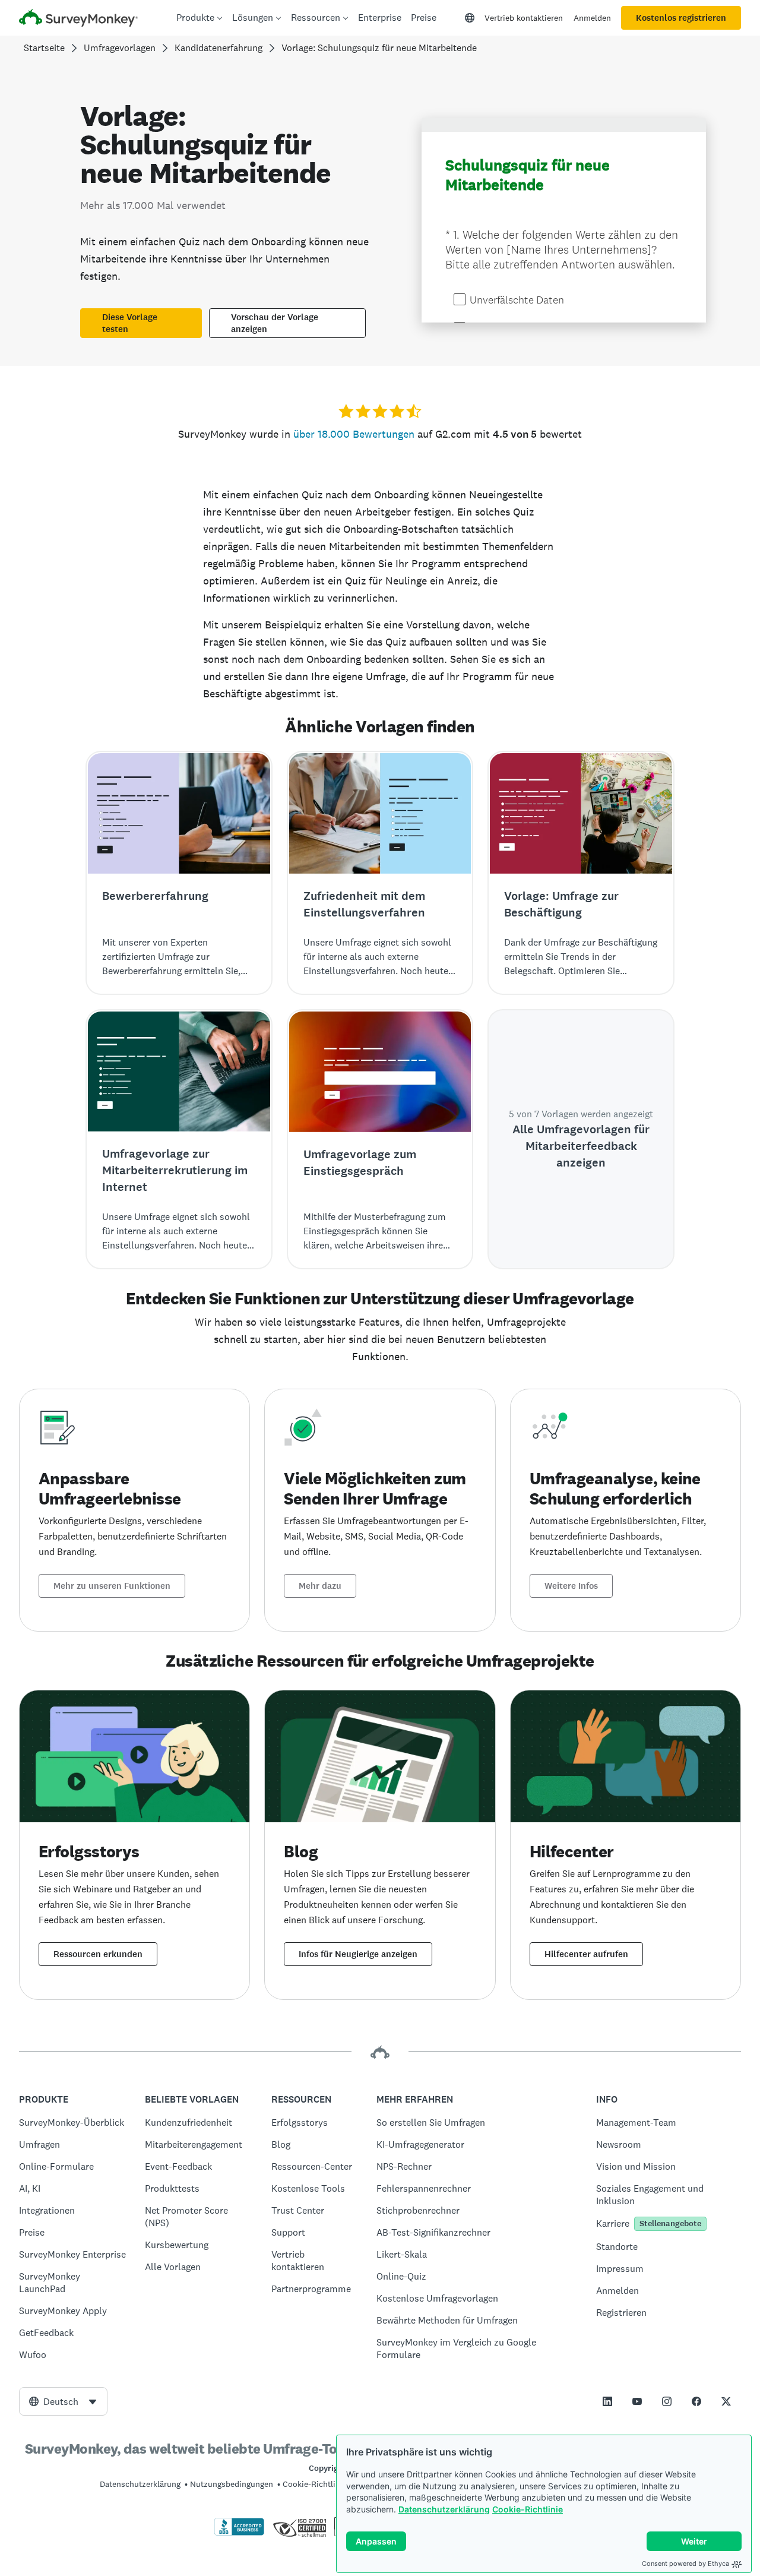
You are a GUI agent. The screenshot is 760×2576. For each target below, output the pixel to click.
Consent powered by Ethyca (685, 2564)
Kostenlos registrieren (681, 18)
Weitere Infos (571, 1586)
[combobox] (63, 2401)
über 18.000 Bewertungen (354, 434)
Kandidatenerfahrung (218, 48)
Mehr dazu (320, 1586)
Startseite (44, 48)
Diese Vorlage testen (130, 323)
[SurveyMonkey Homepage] (78, 19)
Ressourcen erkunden (98, 1954)
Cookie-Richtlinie (528, 2509)
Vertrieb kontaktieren (524, 18)
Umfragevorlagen (120, 48)
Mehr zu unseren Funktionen (112, 1586)
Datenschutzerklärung (444, 2509)
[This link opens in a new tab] (607, 2401)
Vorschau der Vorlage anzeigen (275, 323)
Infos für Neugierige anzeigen (358, 1954)
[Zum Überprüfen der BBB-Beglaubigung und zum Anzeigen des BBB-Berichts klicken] (239, 2533)
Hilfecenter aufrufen (586, 1954)
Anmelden (592, 18)
